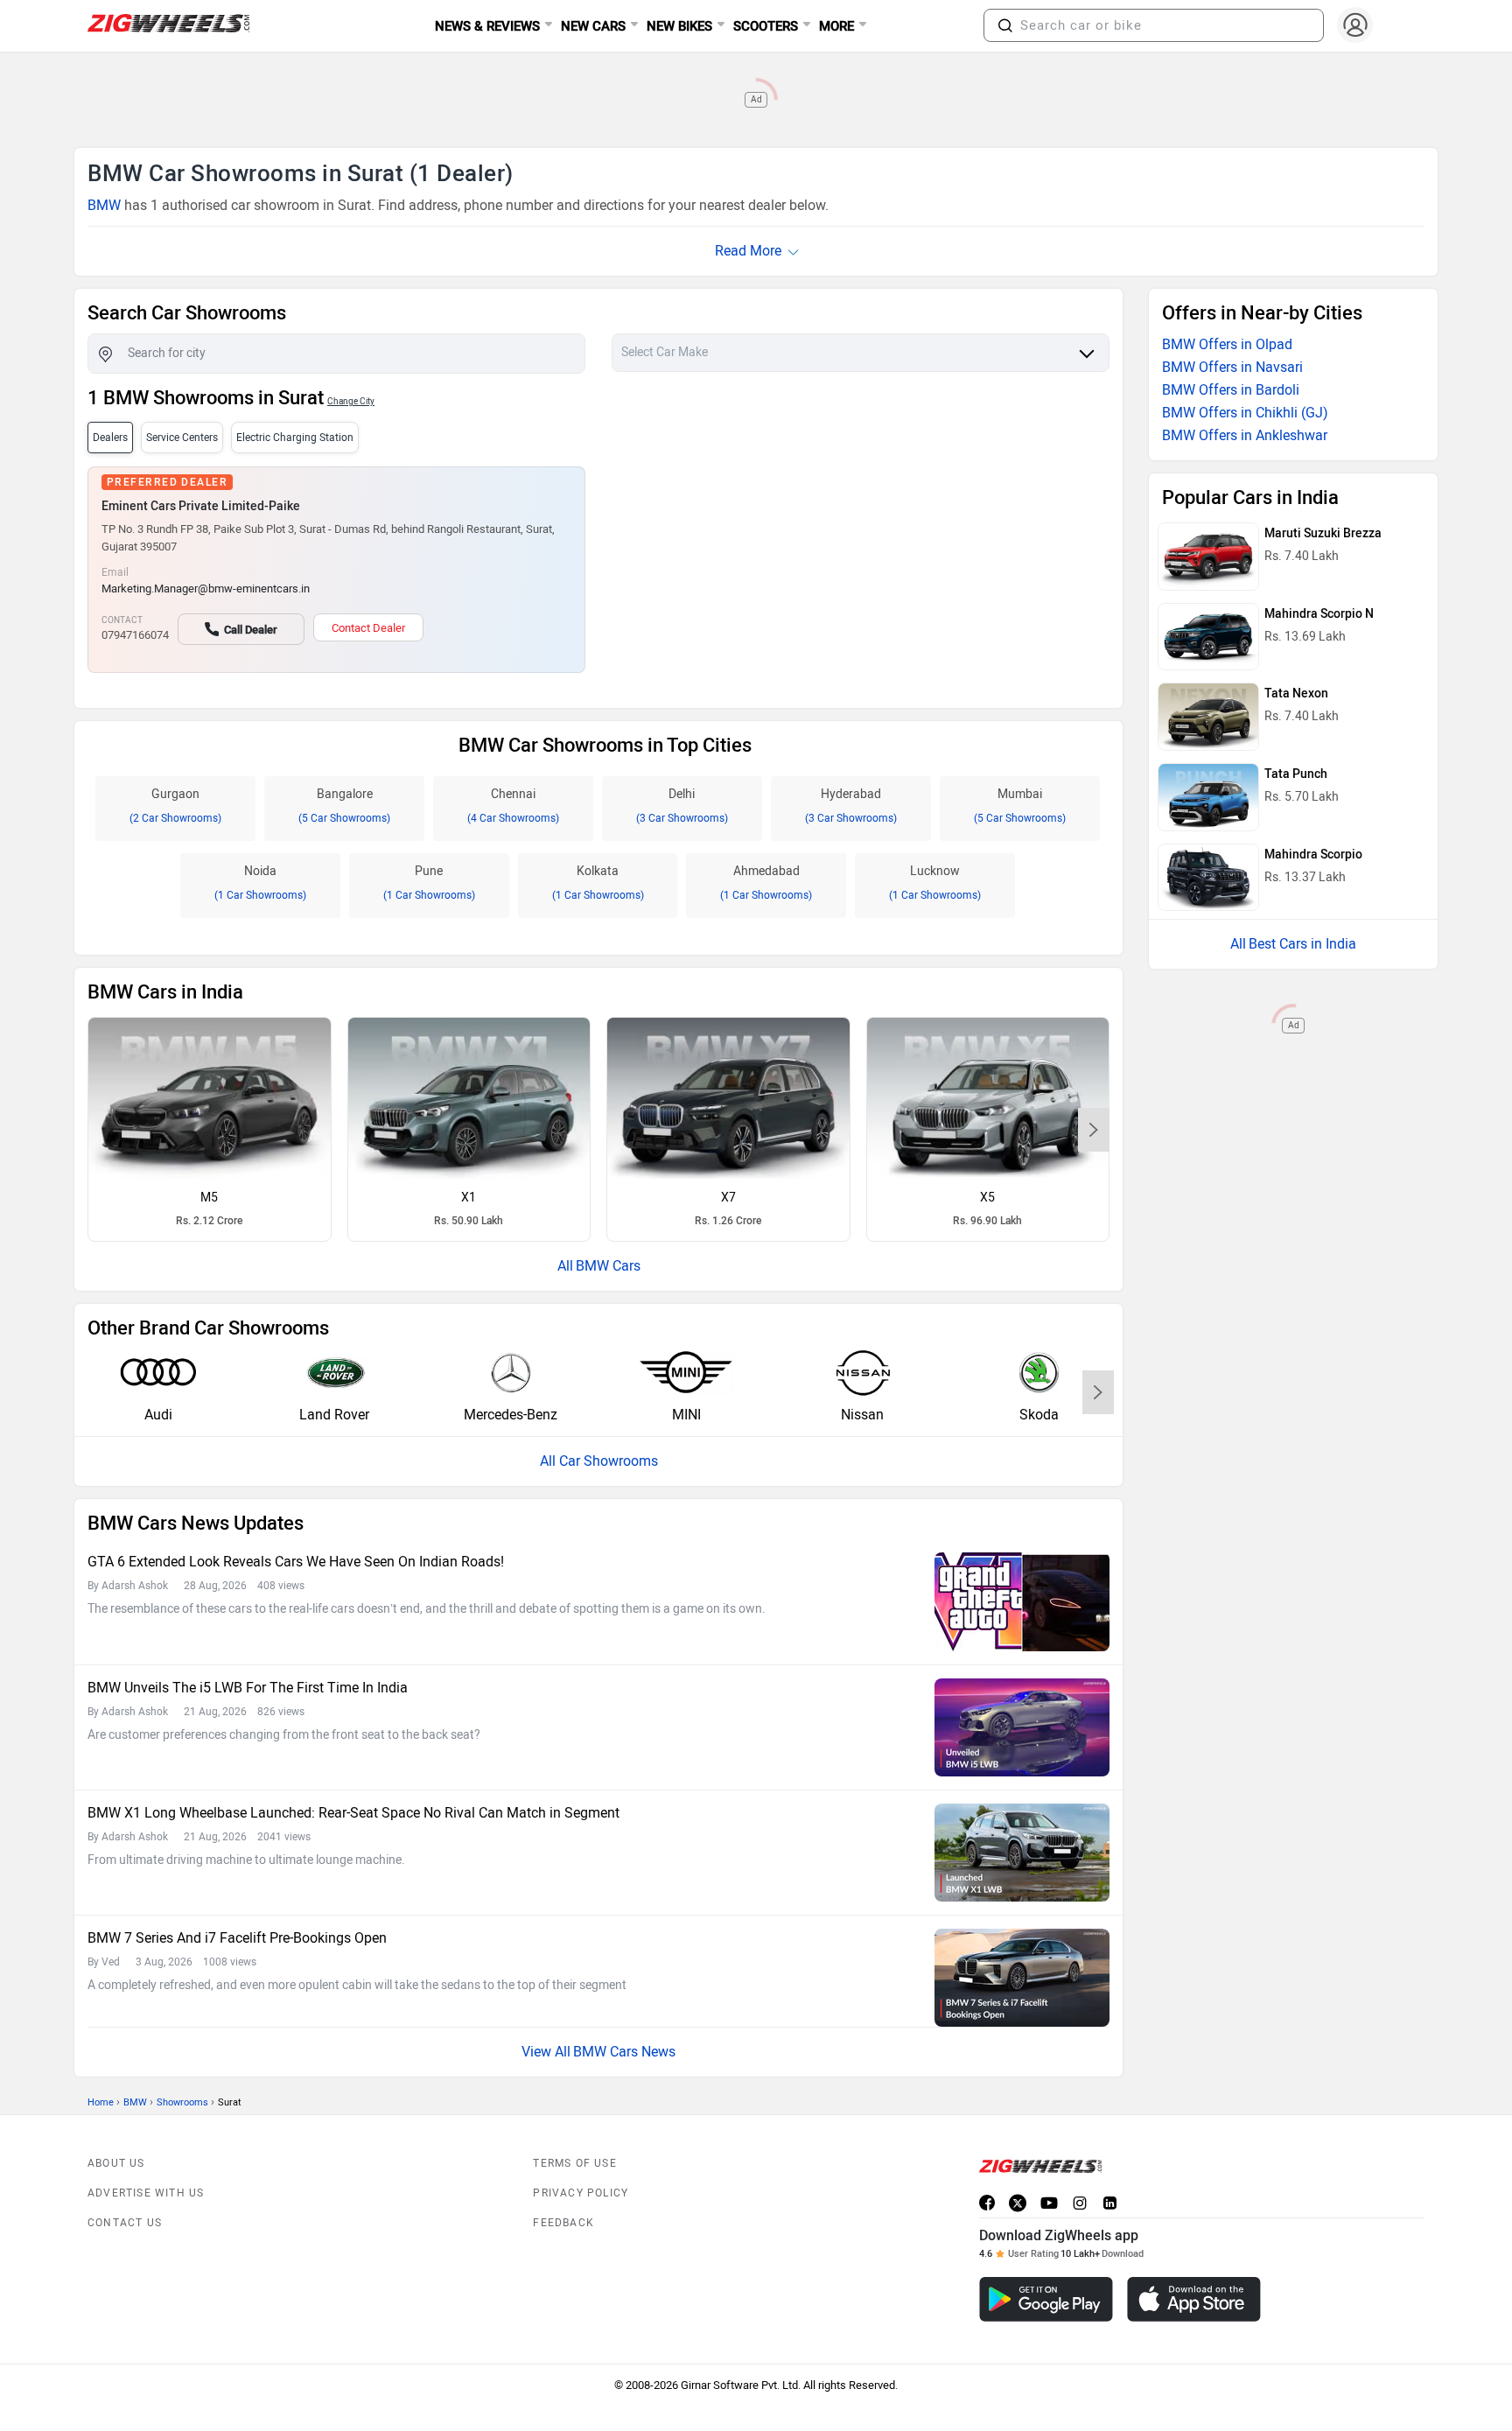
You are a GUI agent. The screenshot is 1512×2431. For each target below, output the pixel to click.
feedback (563, 2223)
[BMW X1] (469, 1098)
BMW (104, 205)
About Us (116, 2163)
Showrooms (182, 2102)
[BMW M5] (210, 1098)
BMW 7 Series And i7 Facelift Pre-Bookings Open (237, 1938)
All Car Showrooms (599, 1461)
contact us (125, 2223)
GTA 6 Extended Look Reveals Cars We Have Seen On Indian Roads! (296, 1562)
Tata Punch (1296, 774)
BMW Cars (608, 1266)
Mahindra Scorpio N (1319, 614)
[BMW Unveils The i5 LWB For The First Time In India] (1022, 1727)
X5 (987, 1198)
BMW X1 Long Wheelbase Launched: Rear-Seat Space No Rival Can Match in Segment (353, 1813)
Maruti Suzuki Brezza (1323, 533)
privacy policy (581, 2193)
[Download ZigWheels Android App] (1046, 2299)
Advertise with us (146, 2193)
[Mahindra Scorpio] (1208, 878)
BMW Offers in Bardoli (1231, 390)
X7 (728, 1198)
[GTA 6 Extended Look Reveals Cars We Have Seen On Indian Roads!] (1022, 1602)
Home (101, 2102)
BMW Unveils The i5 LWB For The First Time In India (248, 1688)
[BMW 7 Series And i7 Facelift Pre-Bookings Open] (1022, 1978)
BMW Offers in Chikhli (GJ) (1245, 413)
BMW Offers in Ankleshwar (1245, 435)
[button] (1005, 25)
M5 (209, 1198)
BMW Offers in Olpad (1227, 344)
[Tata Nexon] (1208, 717)
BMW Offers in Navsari (1232, 367)
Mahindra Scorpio (1313, 855)
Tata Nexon (1296, 694)
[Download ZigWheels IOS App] (1194, 2299)
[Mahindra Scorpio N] (1208, 637)
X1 (469, 1198)
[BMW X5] (988, 1098)
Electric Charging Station (295, 438)
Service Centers (182, 438)
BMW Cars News (624, 2052)
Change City (351, 401)
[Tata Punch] (1208, 797)
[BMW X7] (728, 1098)
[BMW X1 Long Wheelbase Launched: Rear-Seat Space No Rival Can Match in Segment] (1022, 1853)
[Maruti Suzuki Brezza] (1208, 557)
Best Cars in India (1302, 944)
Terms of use (574, 2163)
